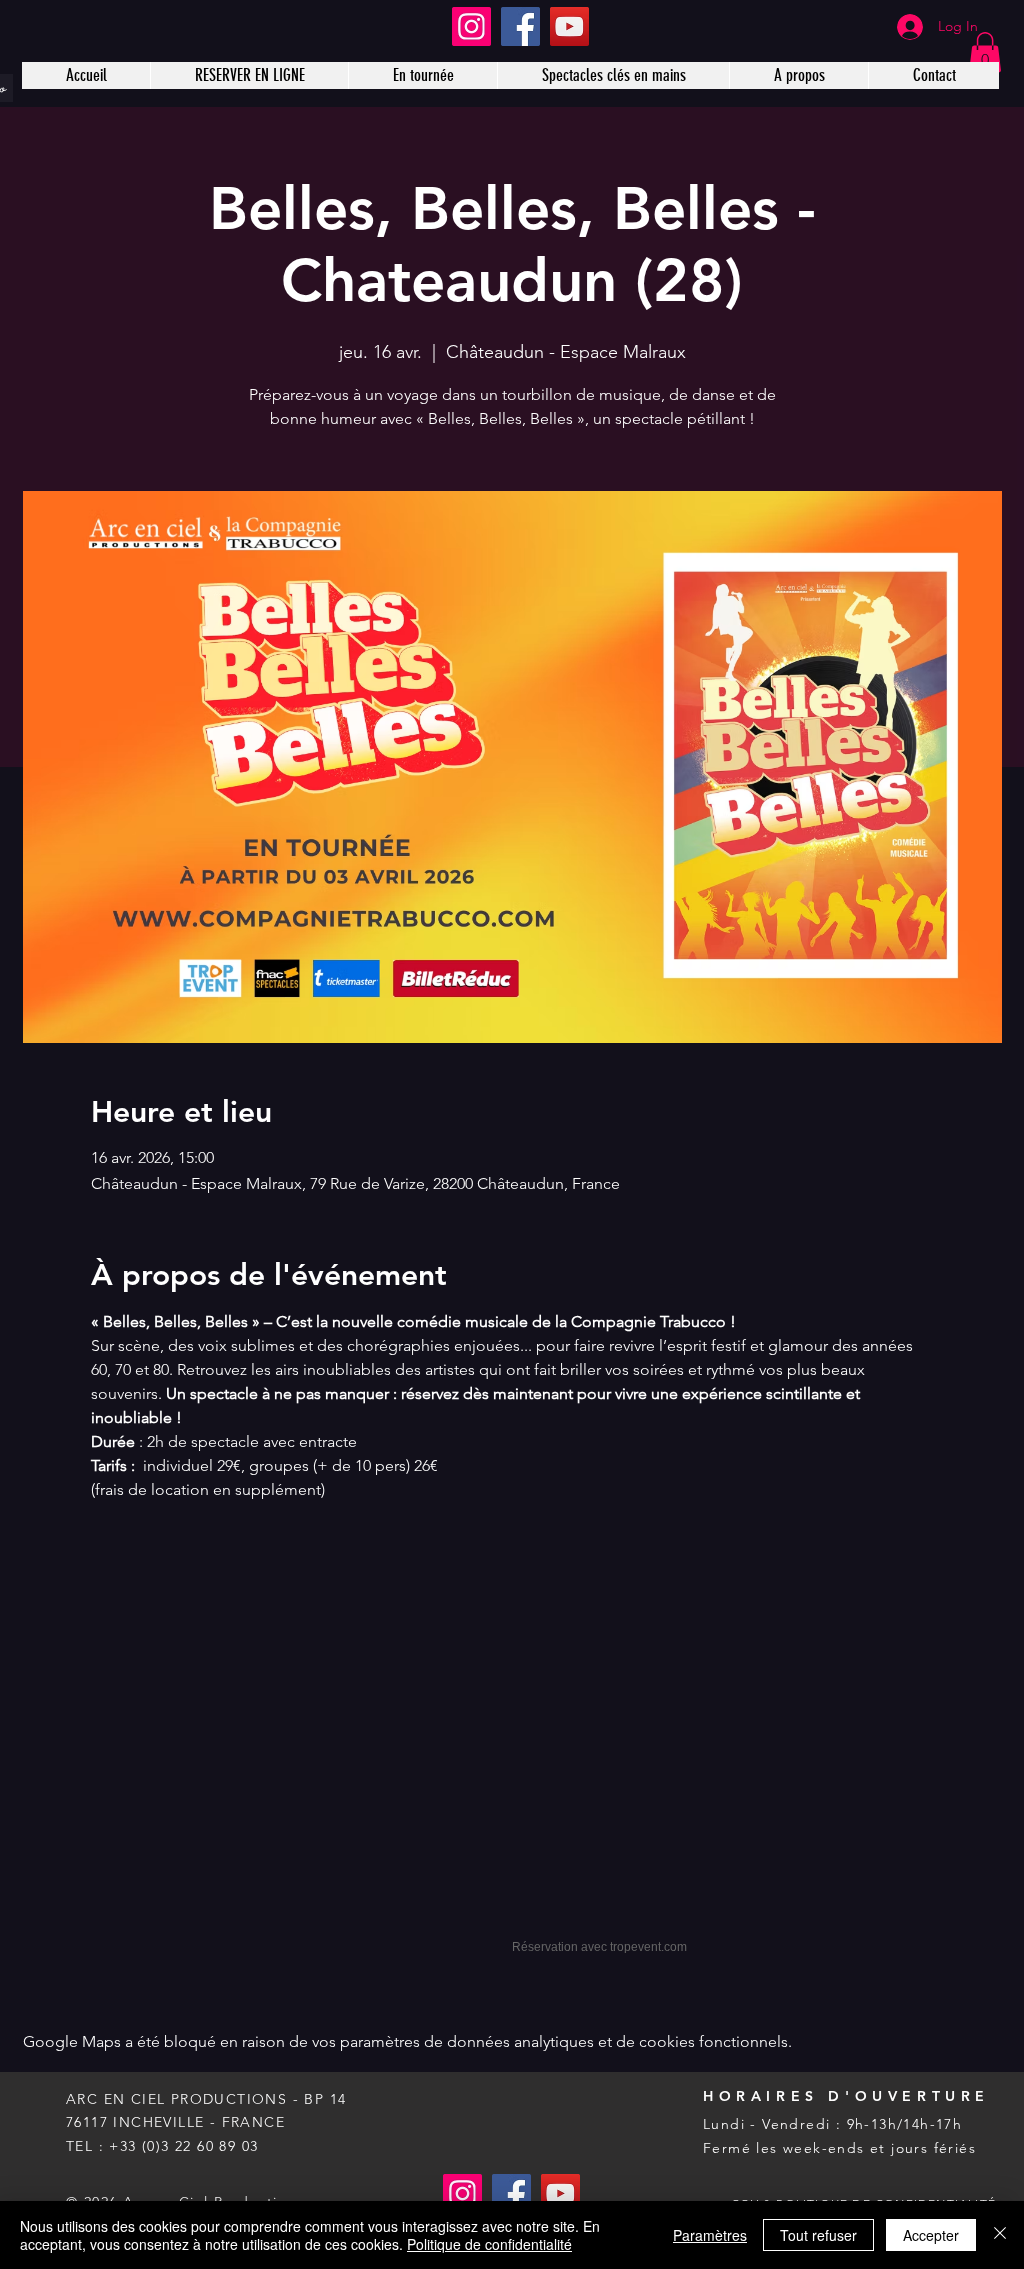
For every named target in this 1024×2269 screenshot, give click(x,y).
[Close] (1000, 2235)
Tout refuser (818, 2235)
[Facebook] (520, 26)
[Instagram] (471, 26)
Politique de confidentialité (489, 2244)
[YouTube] (569, 26)
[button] (985, 52)
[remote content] (512, 1745)
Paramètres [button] (710, 2235)
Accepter (931, 2235)
